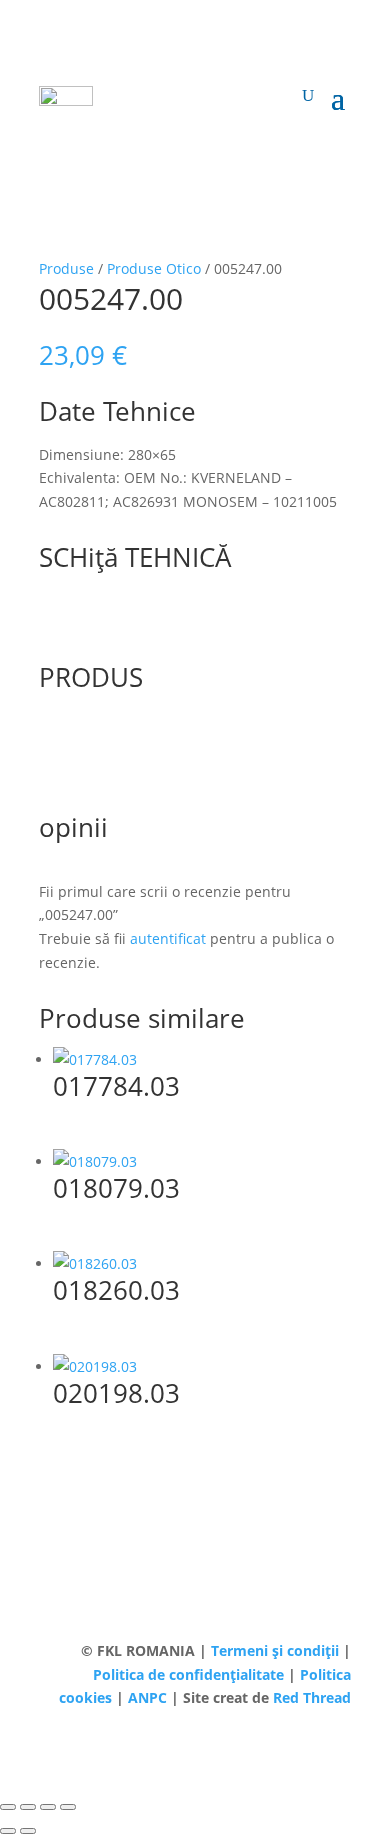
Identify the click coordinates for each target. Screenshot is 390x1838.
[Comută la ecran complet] (28, 1807)
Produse (66, 268)
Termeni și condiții (277, 1650)
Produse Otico (154, 268)
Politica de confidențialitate (190, 1674)
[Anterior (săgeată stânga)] (8, 1831)
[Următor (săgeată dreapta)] (28, 1831)
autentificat (168, 938)
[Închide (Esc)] (68, 1807)
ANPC (149, 1697)
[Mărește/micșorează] (8, 1807)
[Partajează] (48, 1807)
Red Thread (312, 1697)
